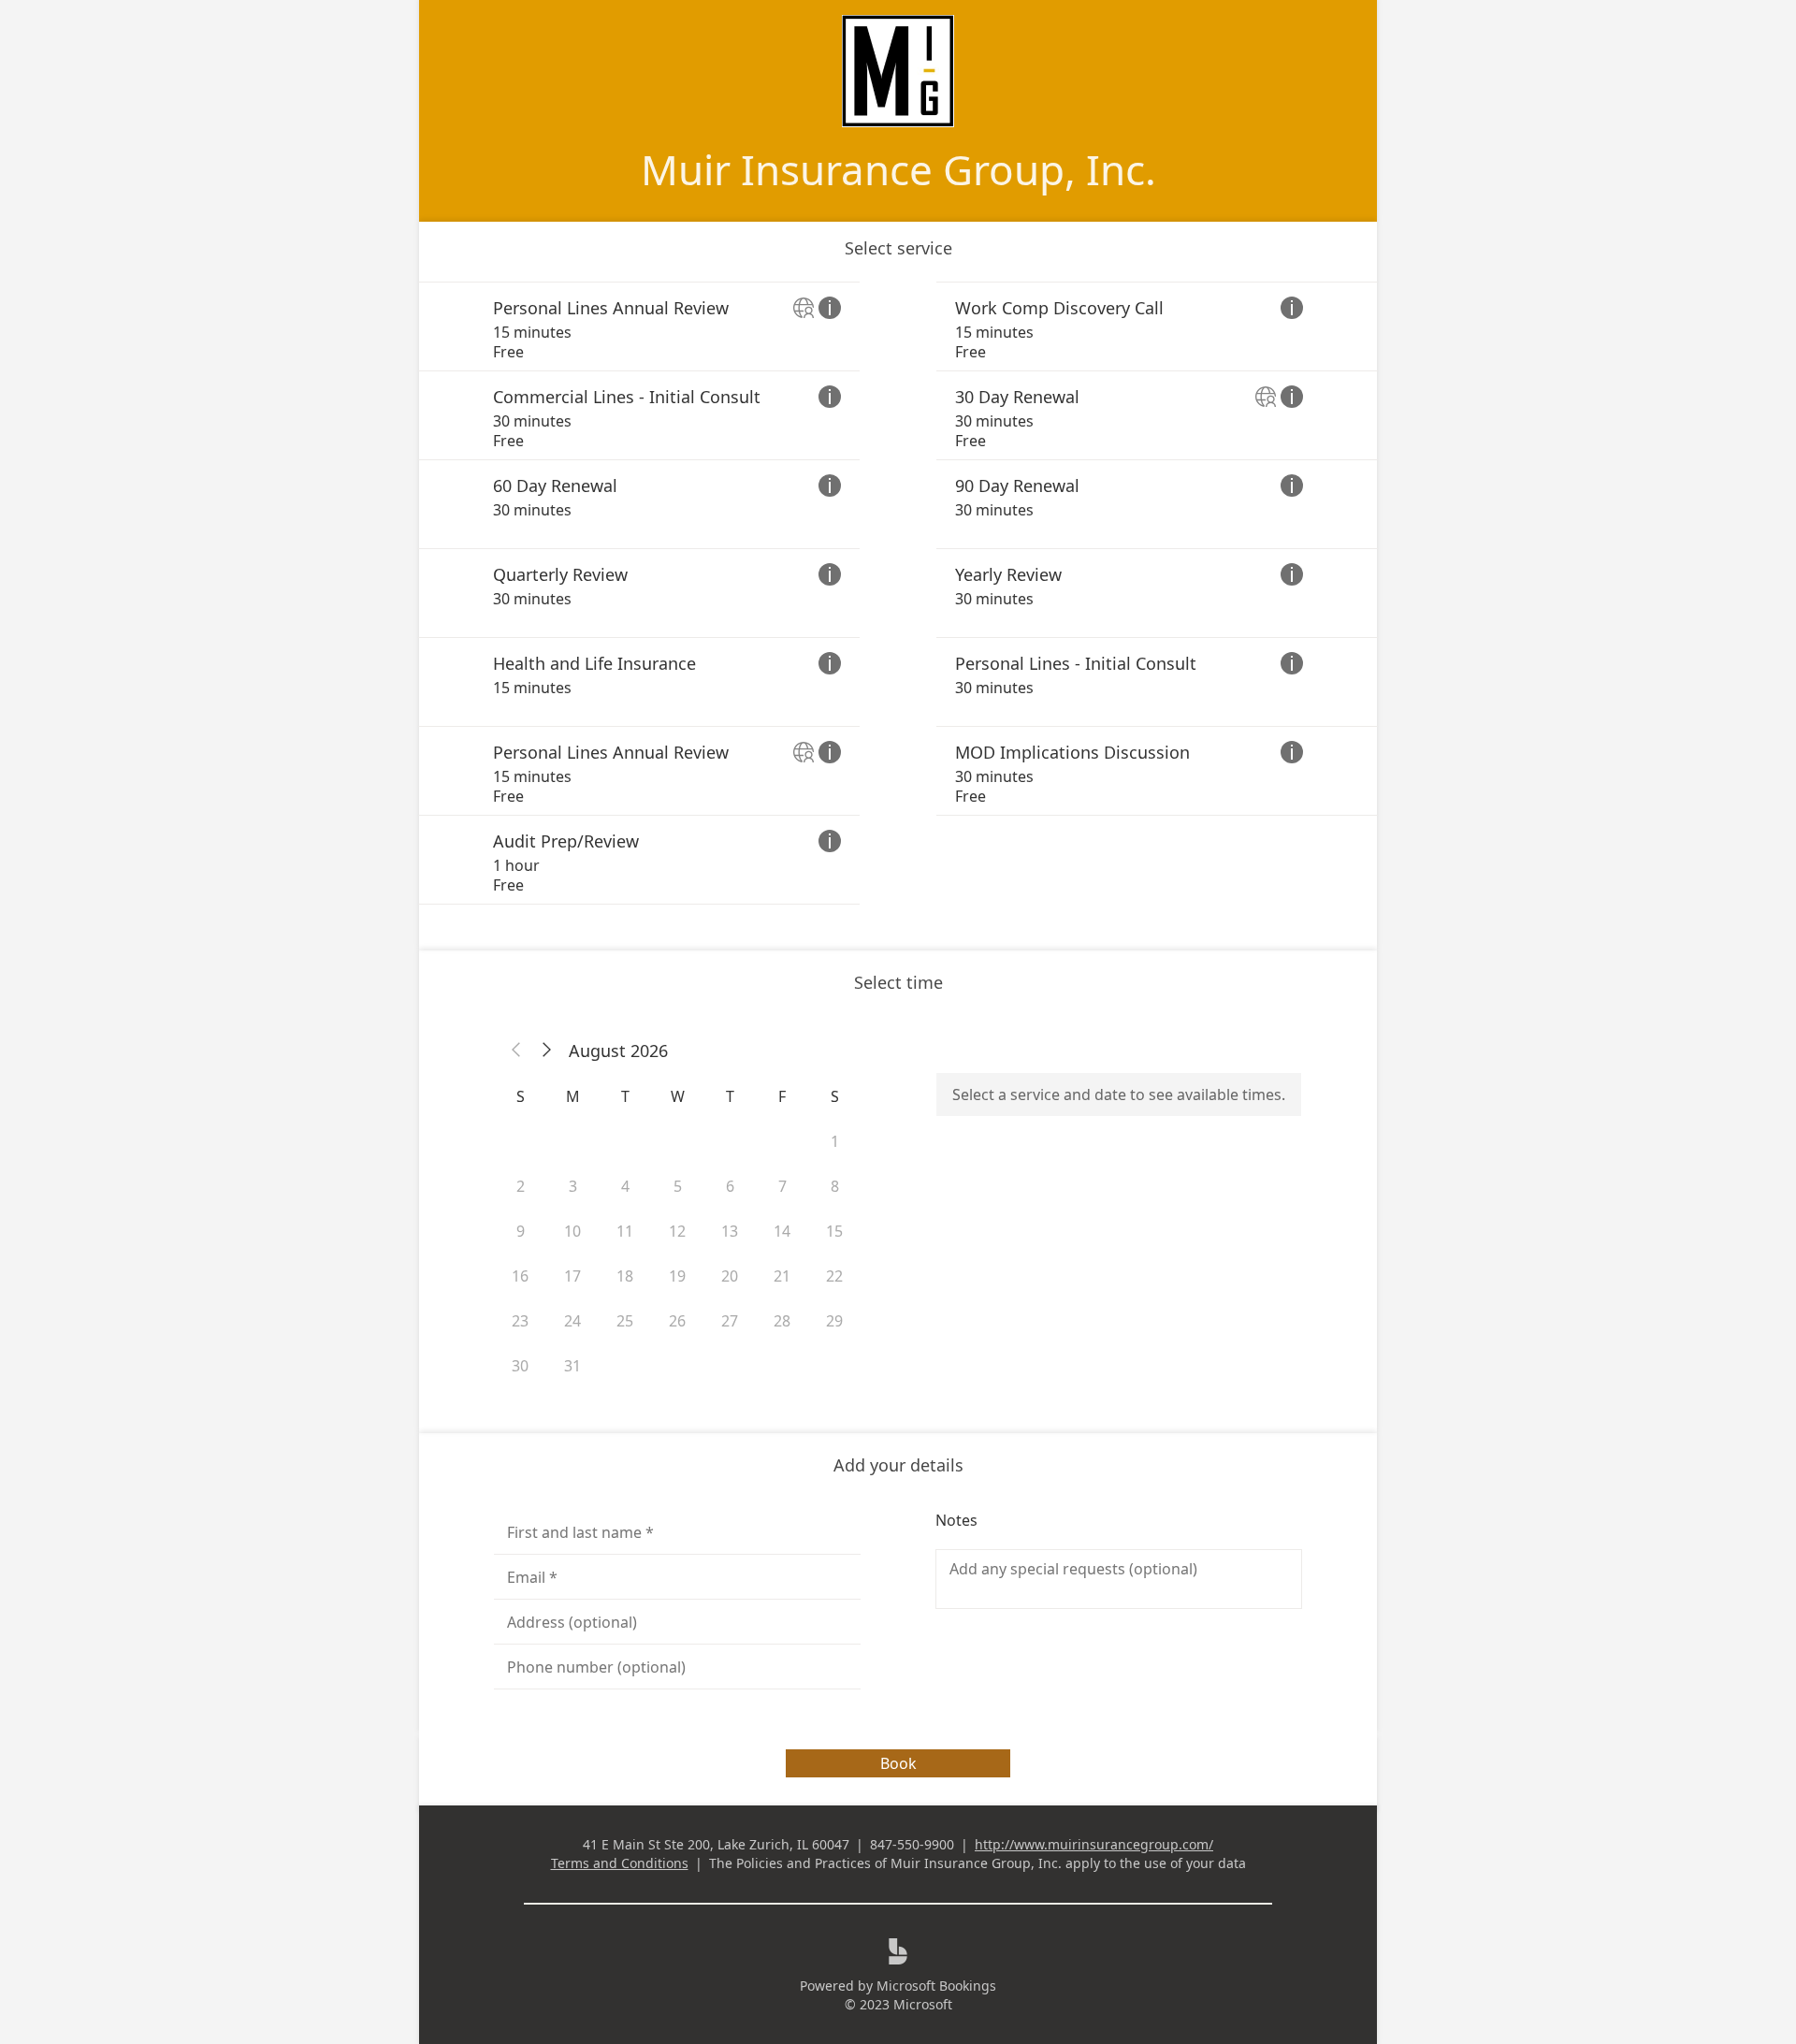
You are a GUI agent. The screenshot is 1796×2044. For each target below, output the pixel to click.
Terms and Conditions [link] (620, 1863)
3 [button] (573, 1186)
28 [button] (782, 1321)
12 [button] (677, 1231)
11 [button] (625, 1231)
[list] (898, 593)
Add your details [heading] (898, 1465)
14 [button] (782, 1231)
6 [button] (730, 1186)
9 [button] (521, 1231)
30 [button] (520, 1366)
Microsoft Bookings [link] (936, 1986)
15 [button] (834, 1231)
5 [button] (678, 1186)
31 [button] (572, 1366)
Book (898, 1763)
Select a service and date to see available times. (1119, 1094)
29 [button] (834, 1321)
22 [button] (834, 1276)
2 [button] (521, 1186)
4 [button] (625, 1186)
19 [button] (677, 1276)
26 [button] (677, 1321)
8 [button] (835, 1186)
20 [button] (730, 1276)
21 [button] (782, 1276)
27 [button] (730, 1321)
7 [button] (782, 1186)
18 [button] (625, 1276)
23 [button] (520, 1321)
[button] (516, 1051)
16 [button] (520, 1276)
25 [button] (625, 1321)
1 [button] (835, 1141)
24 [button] (572, 1321)
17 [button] (572, 1276)
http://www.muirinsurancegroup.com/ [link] (1094, 1844)
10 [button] (572, 1231)
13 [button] (730, 1231)
